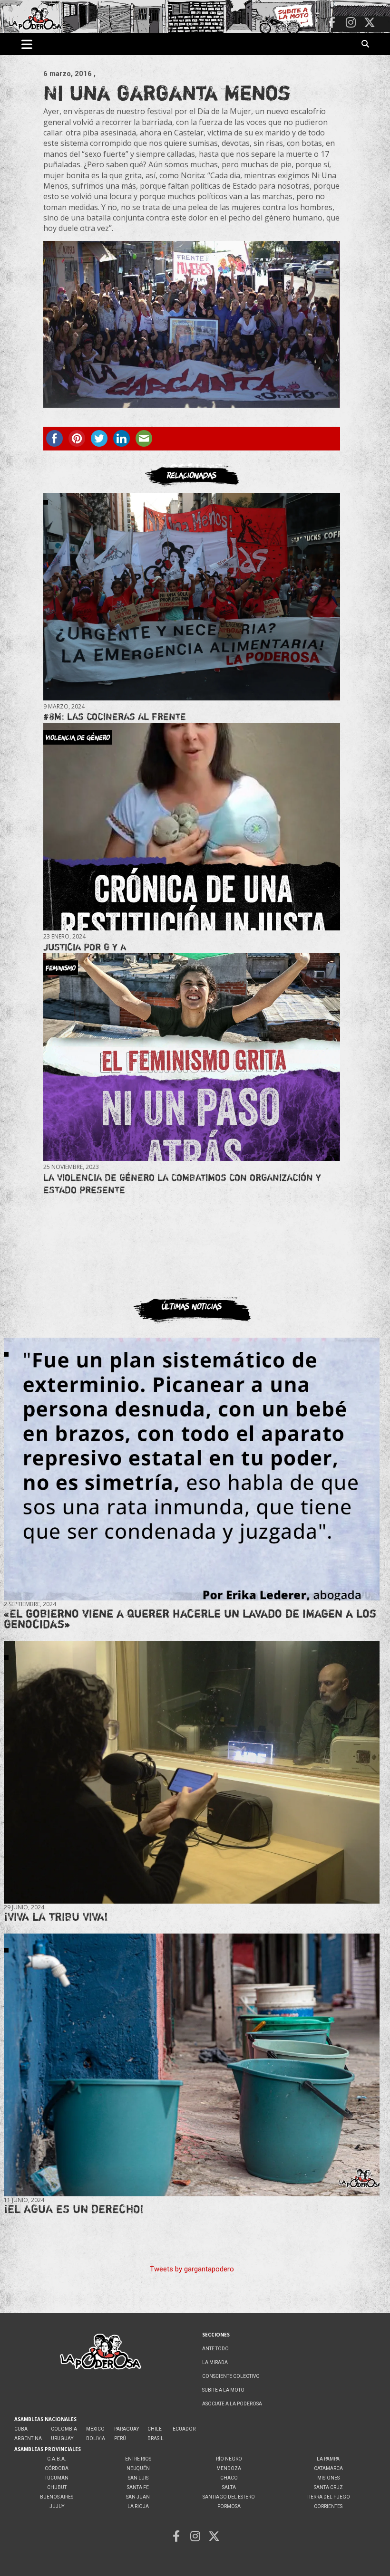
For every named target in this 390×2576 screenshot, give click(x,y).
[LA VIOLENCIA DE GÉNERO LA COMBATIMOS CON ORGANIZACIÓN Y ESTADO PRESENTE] (192, 1057)
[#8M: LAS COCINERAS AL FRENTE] (192, 596)
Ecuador (184, 2429)
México (95, 2429)
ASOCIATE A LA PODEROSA (232, 2404)
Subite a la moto (223, 2390)
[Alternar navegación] (27, 44)
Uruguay (62, 2438)
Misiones (328, 2478)
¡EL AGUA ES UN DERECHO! (74, 2209)
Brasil (156, 2438)
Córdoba (57, 2468)
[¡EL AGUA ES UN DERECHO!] (192, 2065)
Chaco (229, 2478)
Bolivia (96, 2438)
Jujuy (57, 2506)
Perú (120, 2438)
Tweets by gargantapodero (192, 2269)
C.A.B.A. (57, 2459)
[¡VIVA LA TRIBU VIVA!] (192, 1772)
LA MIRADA (215, 2362)
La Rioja (138, 2506)
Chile (155, 2429)
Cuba (21, 2429)
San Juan (138, 2497)
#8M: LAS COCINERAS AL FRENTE (115, 716)
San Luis (138, 2478)
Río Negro (229, 2459)
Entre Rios (138, 2459)
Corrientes (328, 2506)
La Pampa (328, 2459)
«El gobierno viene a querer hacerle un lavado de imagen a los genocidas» (190, 1619)
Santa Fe (138, 2487)
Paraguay (127, 2429)
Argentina (28, 2438)
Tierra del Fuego (328, 2497)
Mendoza (229, 2468)
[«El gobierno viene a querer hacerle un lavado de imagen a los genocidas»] (192, 1469)
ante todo (215, 2349)
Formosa (229, 2506)
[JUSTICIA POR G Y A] (192, 827)
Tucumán (57, 2478)
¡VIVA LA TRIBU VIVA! (56, 1917)
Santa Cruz (328, 2487)
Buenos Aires (57, 2497)
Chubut (57, 2487)
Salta (229, 2487)
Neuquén (138, 2468)
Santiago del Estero (229, 2497)
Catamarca (328, 2468)
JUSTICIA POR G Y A (85, 947)
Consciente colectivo (231, 2376)
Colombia (64, 2429)
